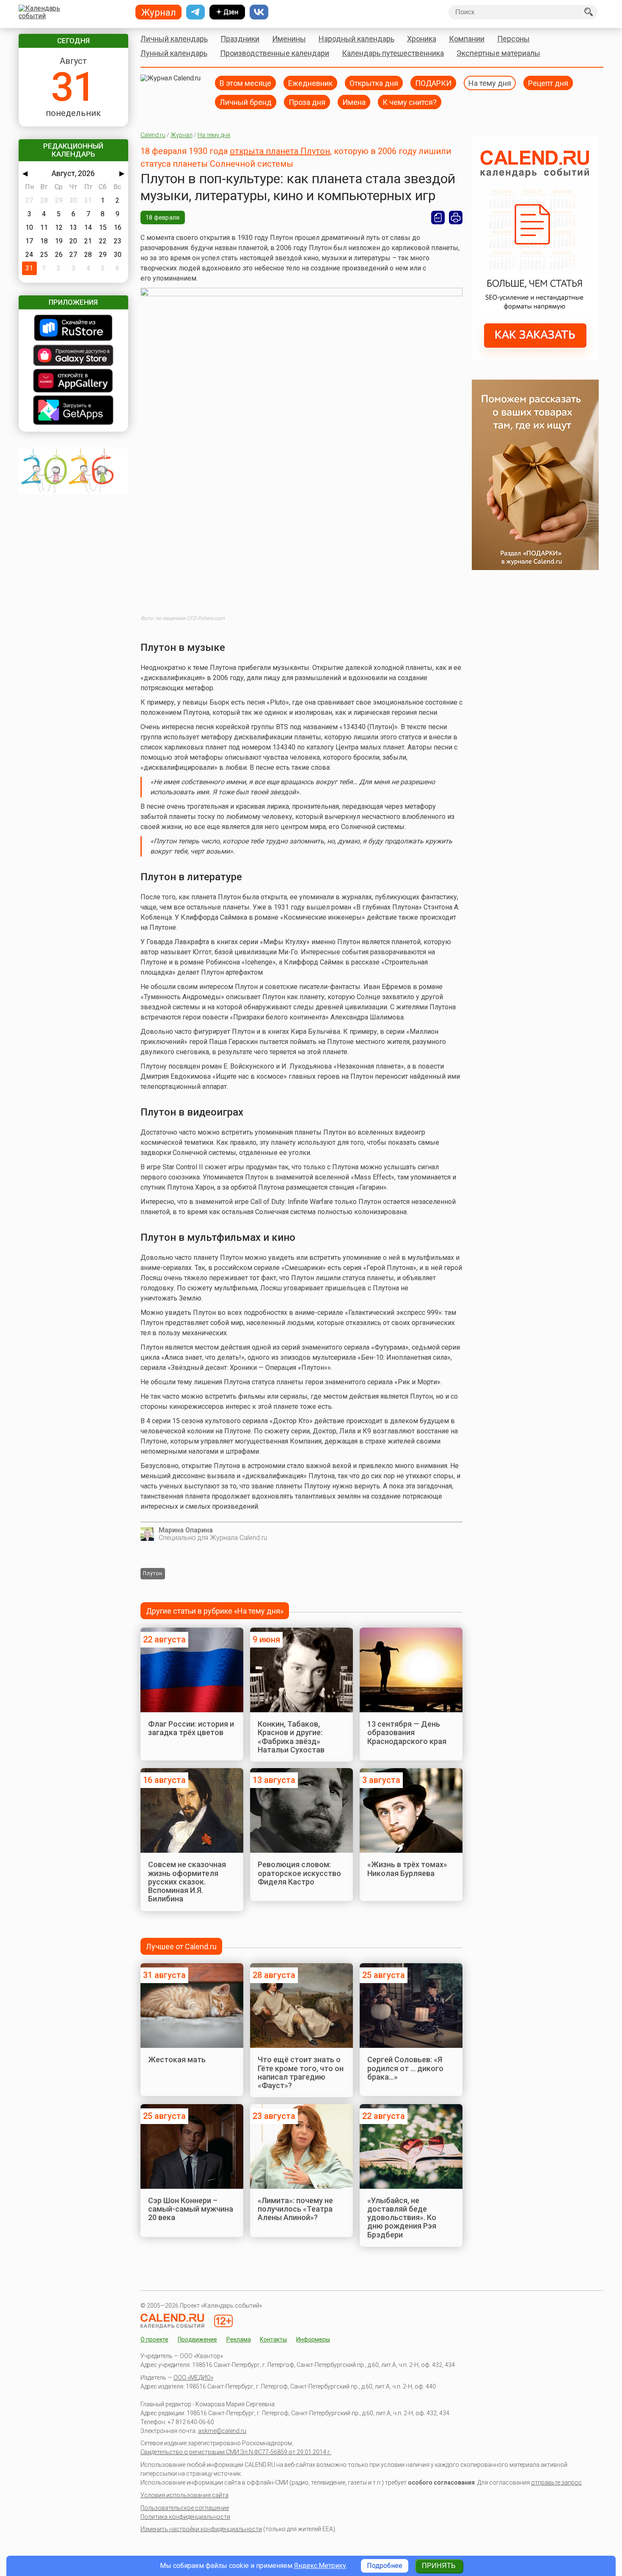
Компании (467, 39)
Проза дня (307, 102)
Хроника (422, 39)
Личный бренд (246, 102)
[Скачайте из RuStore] (73, 329)
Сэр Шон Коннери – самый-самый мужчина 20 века (191, 2209)
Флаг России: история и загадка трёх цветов (191, 1728)
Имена (354, 102)
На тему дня (490, 83)
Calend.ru (153, 135)
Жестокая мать (177, 2059)
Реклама (239, 2339)
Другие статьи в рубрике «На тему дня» (215, 1611)
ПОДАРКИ (433, 83)
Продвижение (197, 2339)
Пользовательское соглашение (185, 2508)
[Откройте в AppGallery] (73, 382)
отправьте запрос (556, 2482)
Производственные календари (275, 53)
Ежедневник (310, 83)
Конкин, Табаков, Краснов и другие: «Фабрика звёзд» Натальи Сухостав (291, 1737)
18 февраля (163, 218)
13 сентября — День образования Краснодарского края (407, 1733)
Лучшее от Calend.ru (181, 1946)
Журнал (182, 135)
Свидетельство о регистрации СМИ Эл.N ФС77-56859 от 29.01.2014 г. (236, 2452)
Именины (289, 39)
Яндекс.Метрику (320, 2566)
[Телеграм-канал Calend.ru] (195, 12)
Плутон (153, 1573)
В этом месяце (245, 83)
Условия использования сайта (184, 2495)
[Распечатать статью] (456, 218)
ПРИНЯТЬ (439, 2566)
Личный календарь (174, 39)
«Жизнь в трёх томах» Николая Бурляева (407, 1869)
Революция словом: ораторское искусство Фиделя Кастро (299, 1873)
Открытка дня (374, 83)
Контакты (273, 2339)
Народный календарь (356, 39)
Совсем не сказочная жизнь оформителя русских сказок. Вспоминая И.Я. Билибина (187, 1882)
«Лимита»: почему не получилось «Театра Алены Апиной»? (295, 2209)
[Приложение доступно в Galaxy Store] (73, 356)
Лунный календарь (174, 53)
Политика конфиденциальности (185, 2517)
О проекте (154, 2339)
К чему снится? (410, 102)
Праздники (240, 39)
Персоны (513, 39)
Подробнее (385, 2566)
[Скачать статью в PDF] (438, 218)
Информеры (313, 2339)
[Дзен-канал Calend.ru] (227, 12)
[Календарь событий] (71, 12)
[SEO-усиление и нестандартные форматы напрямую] (535, 359)
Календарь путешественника (393, 53)
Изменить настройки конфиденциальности (201, 2529)
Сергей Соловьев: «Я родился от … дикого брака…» (405, 2068)
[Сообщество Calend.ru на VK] (259, 12)
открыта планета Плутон (280, 151)
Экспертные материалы (498, 53)
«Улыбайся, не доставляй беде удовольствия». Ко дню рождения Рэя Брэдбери (402, 2218)
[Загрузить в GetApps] (73, 411)
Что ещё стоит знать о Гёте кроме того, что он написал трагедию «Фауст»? (301, 2072)
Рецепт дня (548, 83)
